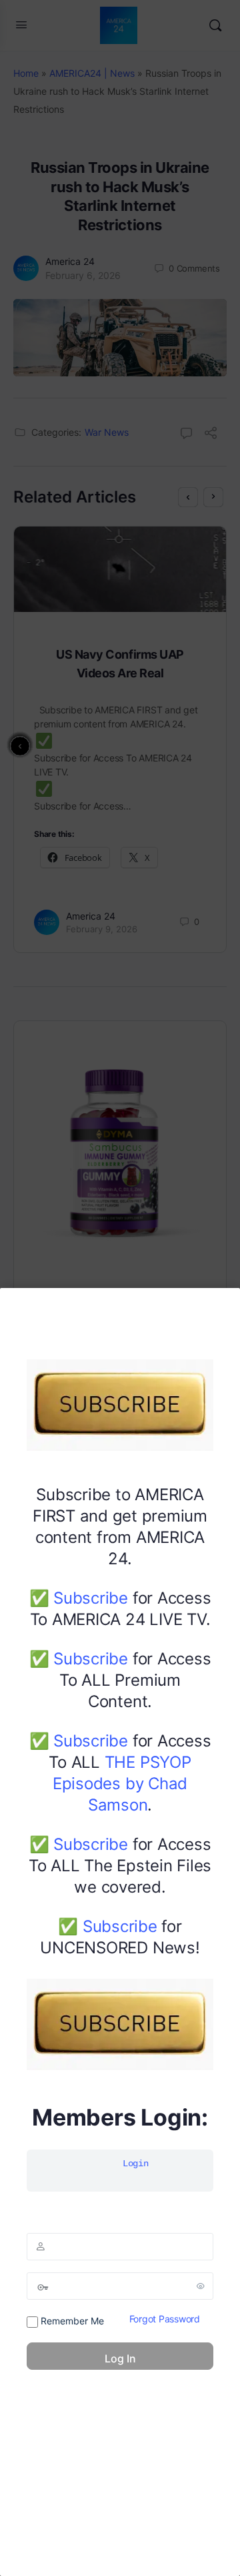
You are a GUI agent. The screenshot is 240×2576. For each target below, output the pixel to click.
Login (136, 2164)
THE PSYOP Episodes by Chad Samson (122, 1784)
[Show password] (201, 2286)
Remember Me (71, 2321)
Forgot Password (165, 2319)
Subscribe (91, 1598)
